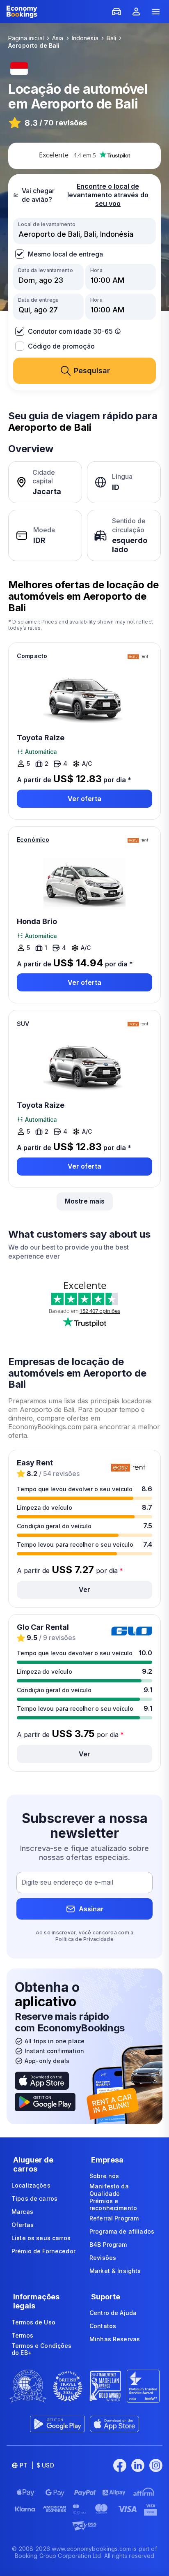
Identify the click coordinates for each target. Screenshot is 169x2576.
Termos (22, 2335)
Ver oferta (84, 799)
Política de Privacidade (84, 1939)
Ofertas (23, 2225)
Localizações (31, 2185)
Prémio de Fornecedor (43, 2251)
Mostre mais (85, 1201)
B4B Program (108, 2244)
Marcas (22, 2212)
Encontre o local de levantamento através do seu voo (108, 195)
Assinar (91, 1909)
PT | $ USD (37, 2465)
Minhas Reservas (115, 2339)
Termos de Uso (33, 2322)
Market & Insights (115, 2271)
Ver (84, 1589)
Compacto (32, 656)
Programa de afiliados (122, 2231)
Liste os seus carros (41, 2238)
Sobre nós (104, 2176)
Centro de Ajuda (113, 2313)
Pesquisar (92, 371)
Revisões (103, 2258)
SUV (23, 1024)
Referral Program (114, 2218)
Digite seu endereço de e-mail (67, 1883)
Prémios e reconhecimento (113, 2205)
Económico (33, 840)
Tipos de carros (34, 2198)
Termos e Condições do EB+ (42, 2349)
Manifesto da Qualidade (109, 2190)
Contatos (103, 2326)
